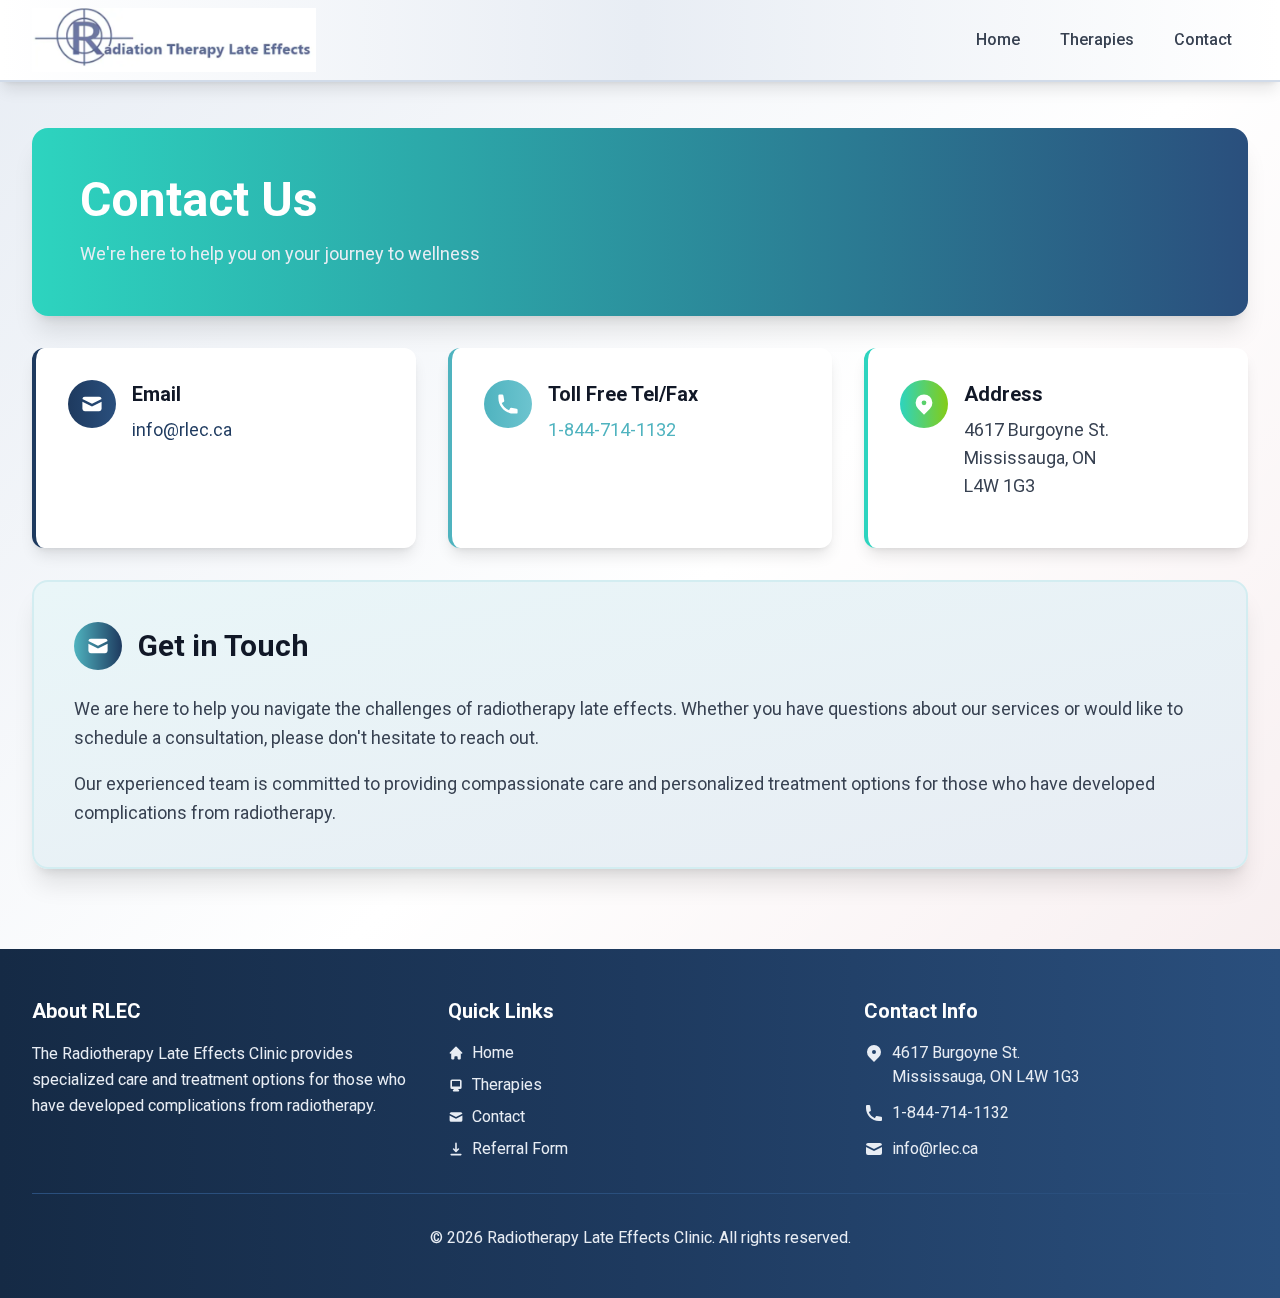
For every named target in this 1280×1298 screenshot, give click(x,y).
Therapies (1097, 39)
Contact (1203, 39)
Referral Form (520, 1148)
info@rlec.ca (182, 429)
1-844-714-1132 (612, 429)
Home (998, 39)
